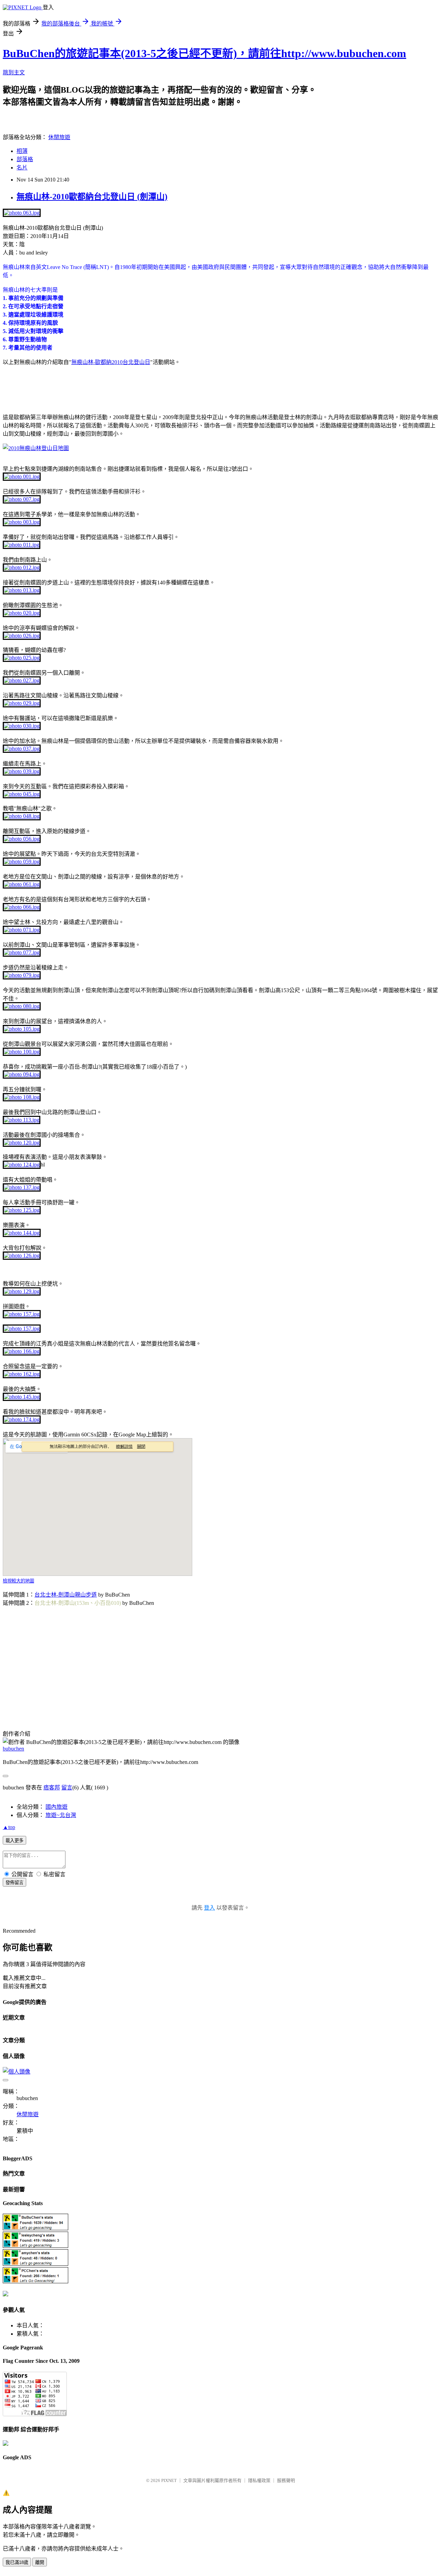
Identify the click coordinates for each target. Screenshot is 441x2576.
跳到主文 (14, 72)
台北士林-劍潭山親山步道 (66, 1595)
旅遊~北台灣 (61, 1815)
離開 (40, 2562)
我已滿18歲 (17, 2562)
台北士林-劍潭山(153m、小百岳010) (78, 1603)
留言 (67, 1788)
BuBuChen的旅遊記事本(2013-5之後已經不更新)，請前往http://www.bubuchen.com (204, 53)
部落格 (25, 159)
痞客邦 (52, 1788)
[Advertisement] (83, 395)
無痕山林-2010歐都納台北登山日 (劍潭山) (92, 197)
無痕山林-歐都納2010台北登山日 (111, 362)
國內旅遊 (57, 1807)
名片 (22, 168)
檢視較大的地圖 (18, 1581)
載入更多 (14, 1841)
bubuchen (13, 1749)
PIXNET (169, 2480)
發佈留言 (14, 1883)
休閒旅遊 (59, 137)
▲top (9, 1827)
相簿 (22, 151)
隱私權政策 (259, 2480)
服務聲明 (286, 2480)
